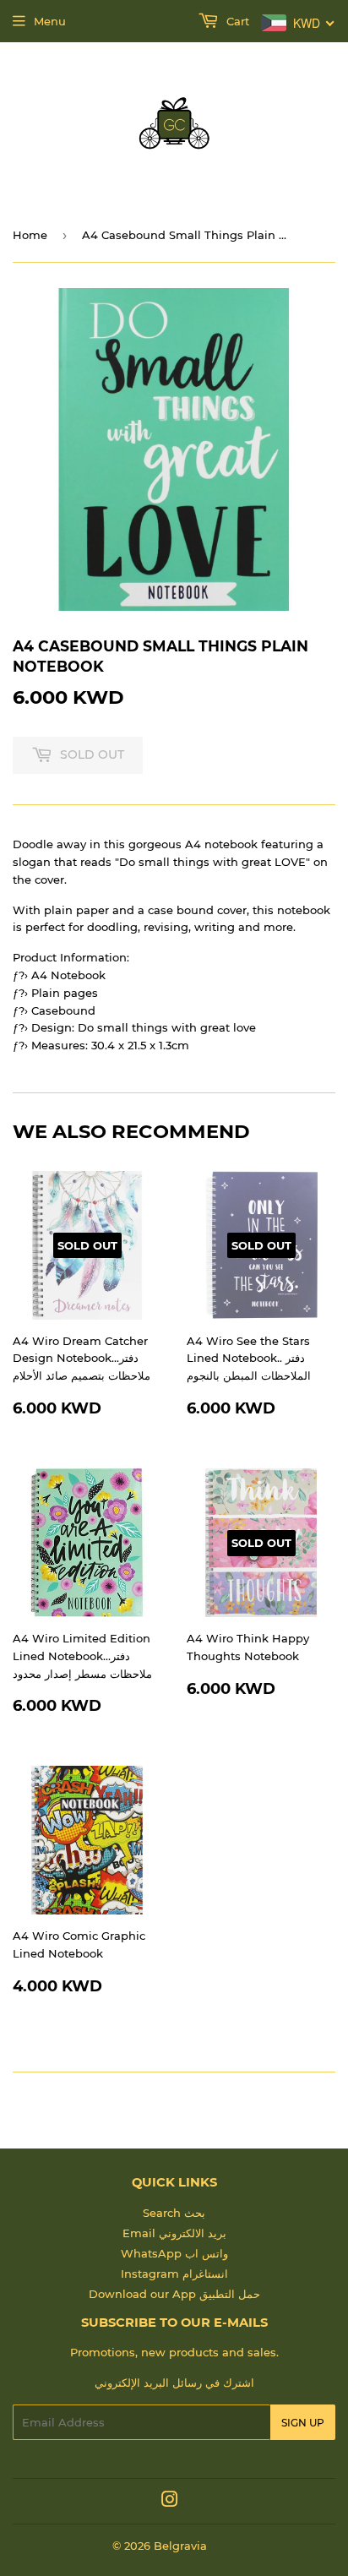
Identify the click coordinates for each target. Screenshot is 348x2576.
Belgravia (180, 2546)
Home (30, 235)
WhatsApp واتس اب (174, 2253)
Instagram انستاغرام (174, 2274)
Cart (236, 21)
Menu (50, 21)
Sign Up (303, 2423)
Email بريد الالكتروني (174, 2233)
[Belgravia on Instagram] (170, 2502)
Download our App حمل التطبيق (174, 2294)
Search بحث (174, 2213)
